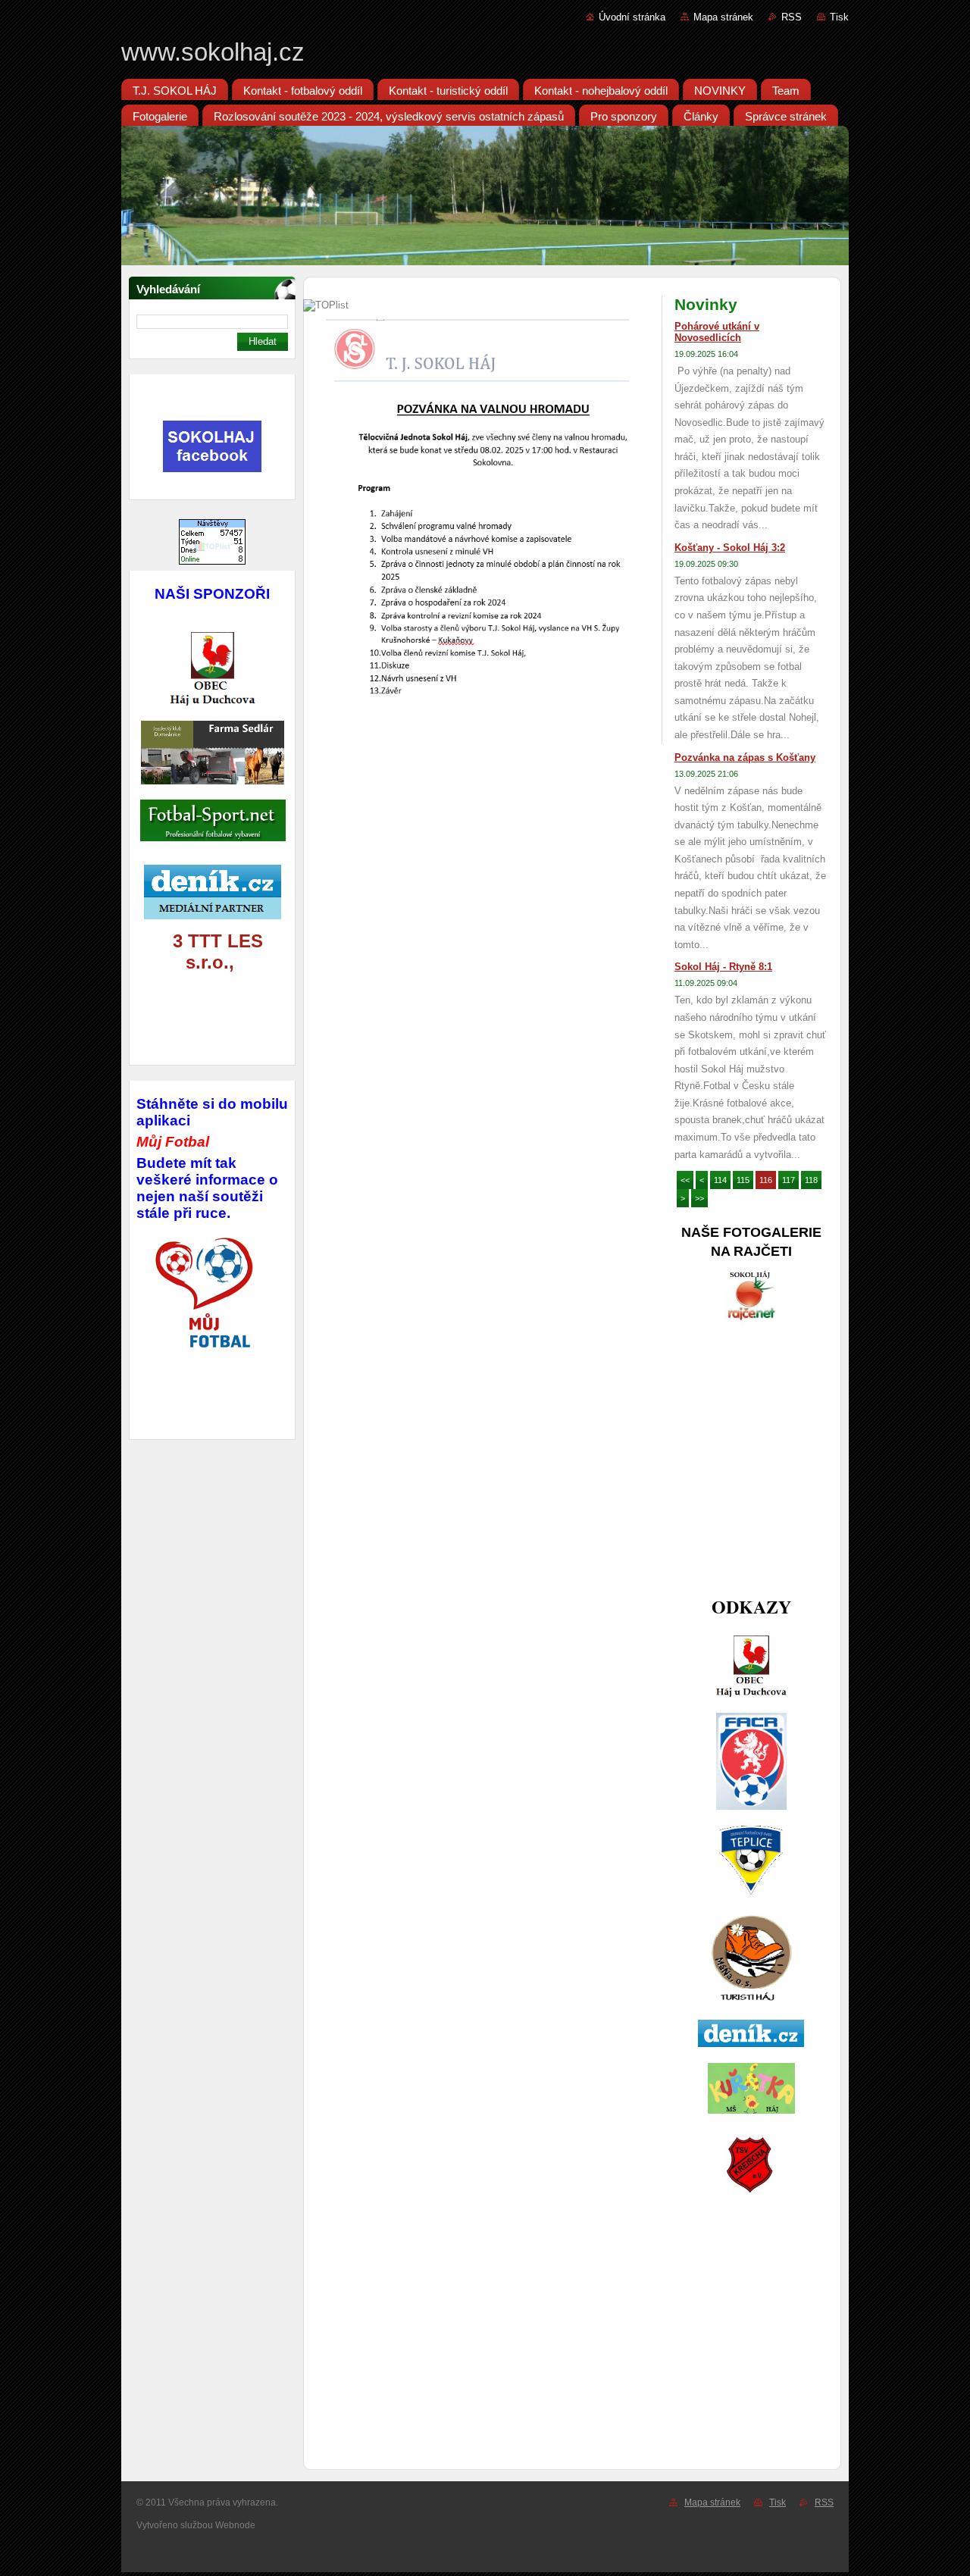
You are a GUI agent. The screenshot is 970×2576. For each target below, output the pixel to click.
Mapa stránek (723, 17)
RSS (792, 17)
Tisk (839, 17)
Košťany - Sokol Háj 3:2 (730, 548)
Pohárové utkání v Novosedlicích (717, 332)
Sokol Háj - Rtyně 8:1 (723, 967)
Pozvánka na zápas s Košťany (745, 757)
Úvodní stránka (632, 17)
